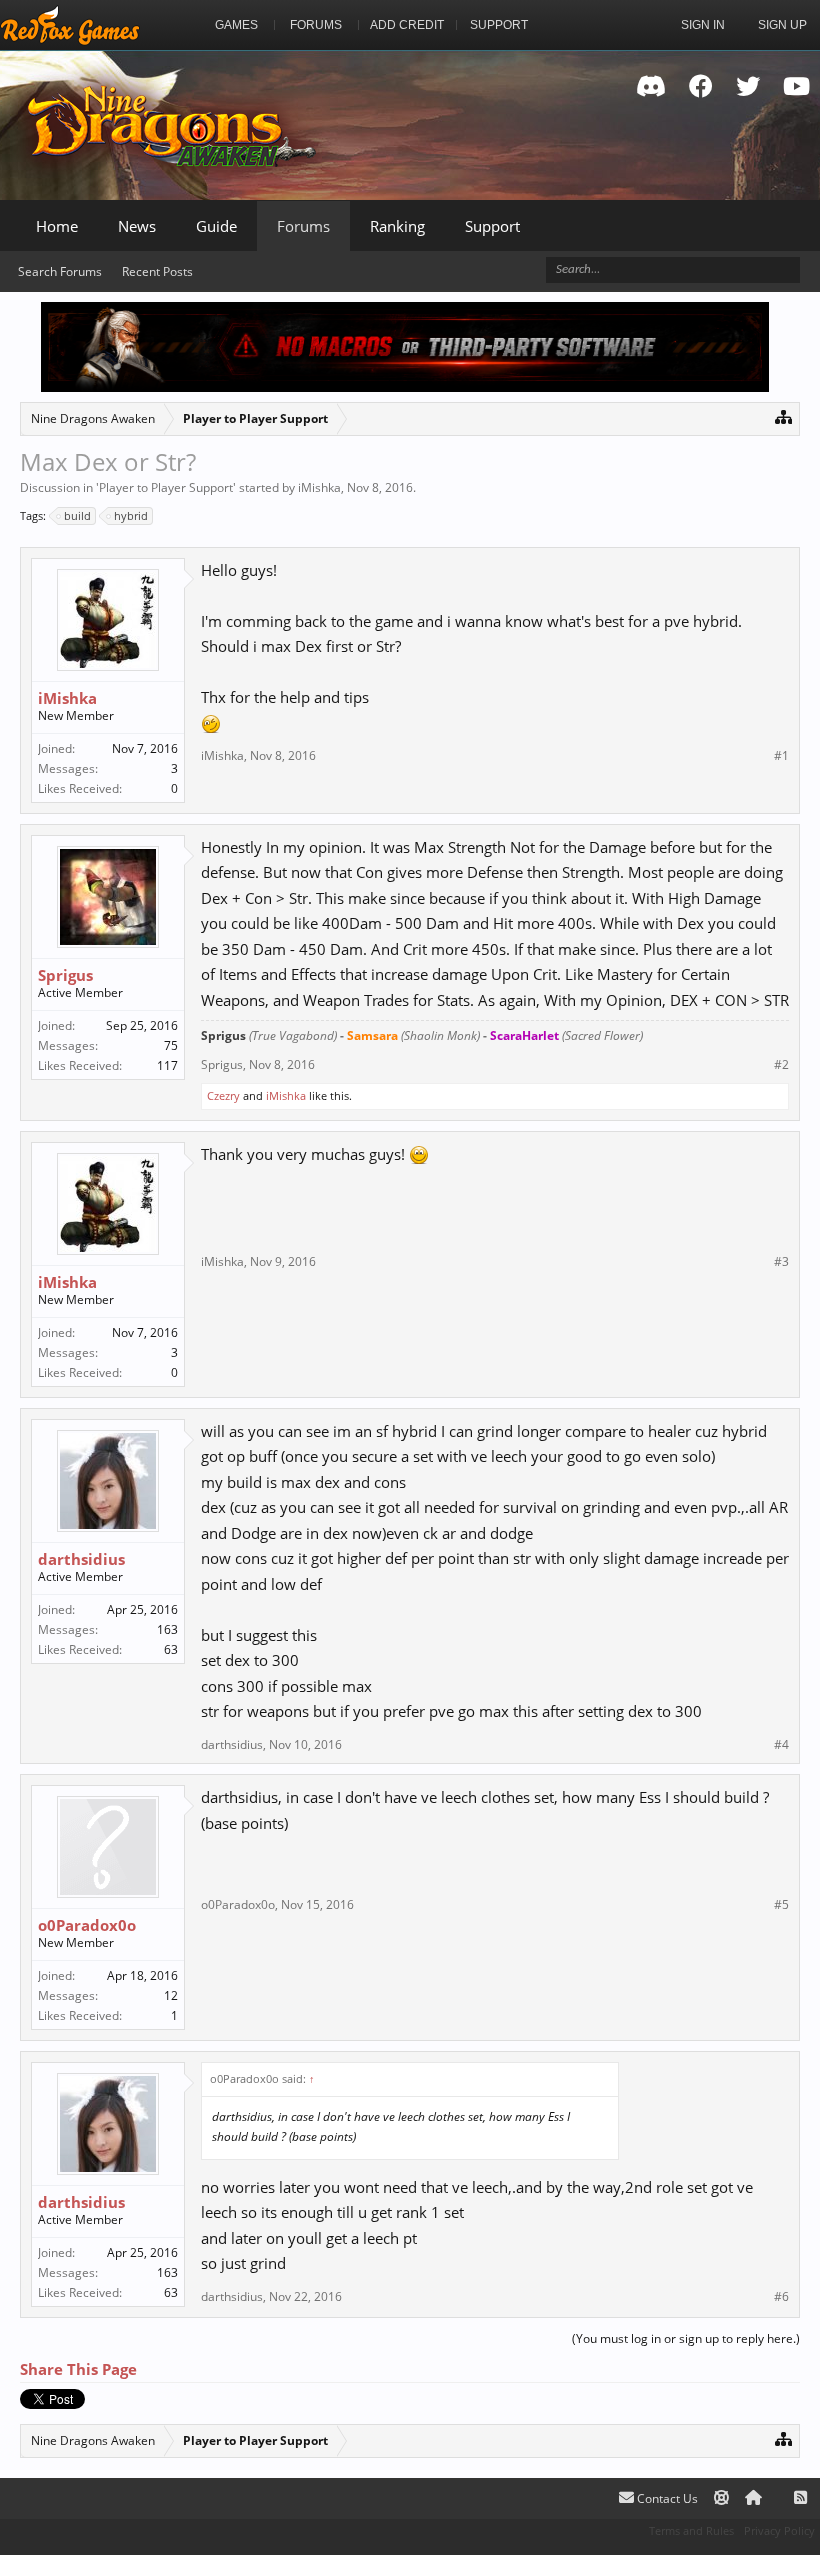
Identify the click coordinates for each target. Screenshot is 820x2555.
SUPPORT (499, 25)
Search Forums (60, 271)
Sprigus (65, 975)
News (137, 226)
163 (167, 1629)
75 (171, 1045)
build (77, 515)
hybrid (131, 515)
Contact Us (666, 2498)
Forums (303, 226)
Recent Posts (157, 271)
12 (171, 1995)
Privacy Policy (779, 2530)
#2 (781, 1065)
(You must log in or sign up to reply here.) (686, 2338)
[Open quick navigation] (783, 416)
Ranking (397, 226)
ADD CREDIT (407, 25)
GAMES (236, 25)
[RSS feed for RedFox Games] (800, 2498)
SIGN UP (782, 25)
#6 (781, 2297)
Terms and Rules (691, 2530)
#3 (781, 1262)
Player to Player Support (166, 487)
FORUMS (316, 25)
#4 (781, 1745)
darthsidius (81, 1559)
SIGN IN (703, 25)
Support (492, 226)
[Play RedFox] (70, 25)
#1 (781, 756)
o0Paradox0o (87, 1925)
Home (57, 226)
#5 (781, 1905)
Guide (216, 226)
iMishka (319, 487)
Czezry (223, 1095)
